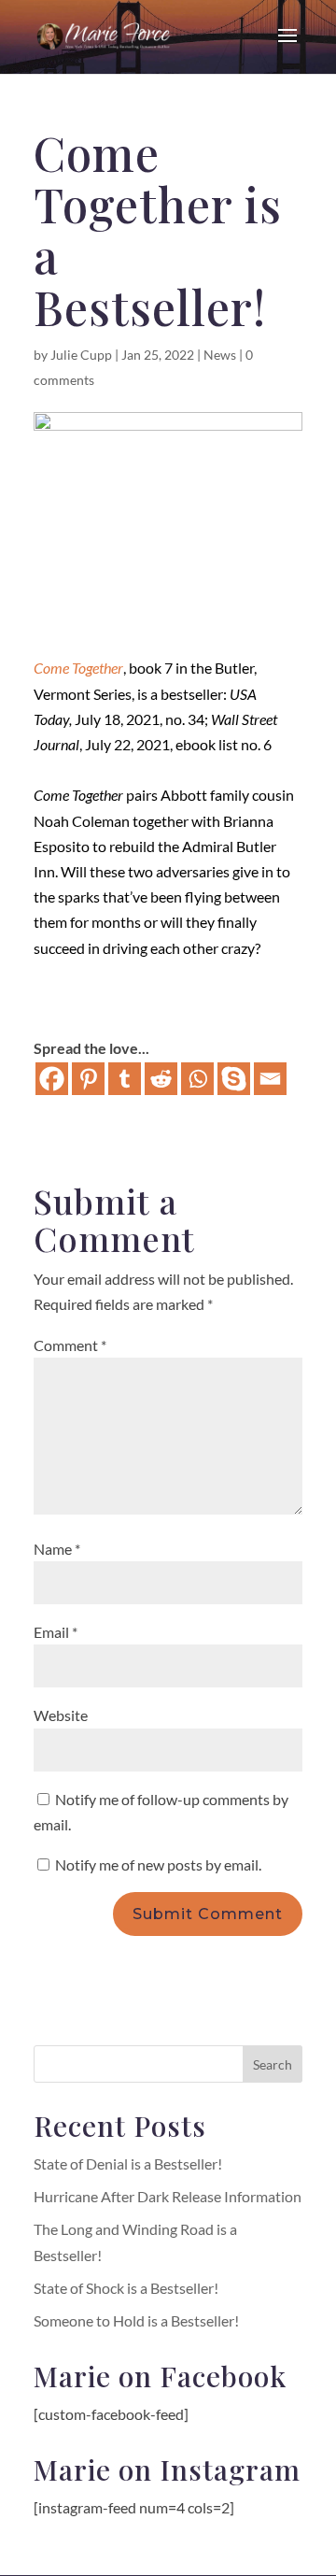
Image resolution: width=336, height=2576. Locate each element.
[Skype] (234, 1079)
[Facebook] (52, 1079)
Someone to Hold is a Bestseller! (136, 2320)
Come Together (78, 668)
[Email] (270, 1079)
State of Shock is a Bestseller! (126, 2288)
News (220, 355)
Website (61, 1715)
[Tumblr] (125, 1079)
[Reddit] (161, 1079)
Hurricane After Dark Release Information (168, 2196)
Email (56, 1632)
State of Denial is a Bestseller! (128, 2163)
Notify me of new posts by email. (158, 1864)
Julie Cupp (81, 355)
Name (57, 1549)
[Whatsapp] (197, 1079)
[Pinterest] (88, 1079)
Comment (70, 1345)
